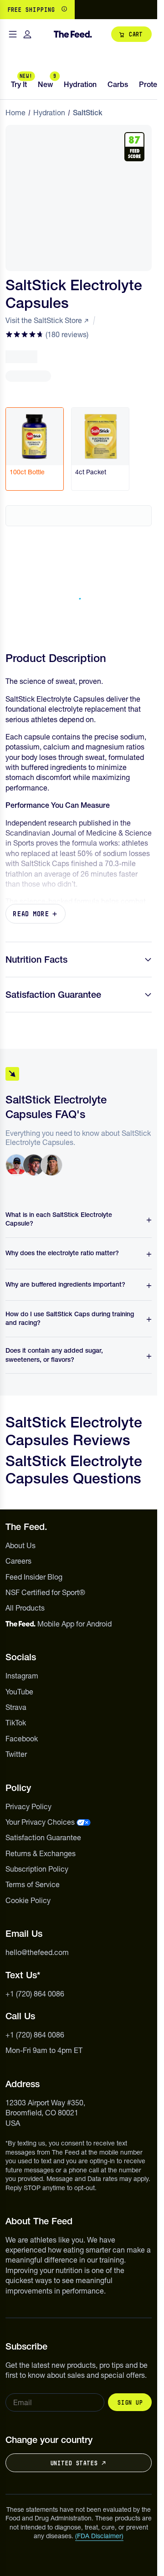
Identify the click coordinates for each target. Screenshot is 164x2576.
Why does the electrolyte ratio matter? (62, 1253)
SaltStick (88, 113)
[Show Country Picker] (64, 10)
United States (74, 2463)
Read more (31, 914)
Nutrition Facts (36, 960)
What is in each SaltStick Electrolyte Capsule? (59, 1219)
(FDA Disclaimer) (99, 2536)
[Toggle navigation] (13, 34)
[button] (47, 334)
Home (15, 113)
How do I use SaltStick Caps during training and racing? (70, 1319)
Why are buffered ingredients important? (65, 1284)
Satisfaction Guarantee (53, 995)
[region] (79, 10)
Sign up (130, 2402)
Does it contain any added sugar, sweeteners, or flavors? (54, 1355)
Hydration (49, 113)
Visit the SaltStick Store (44, 320)
